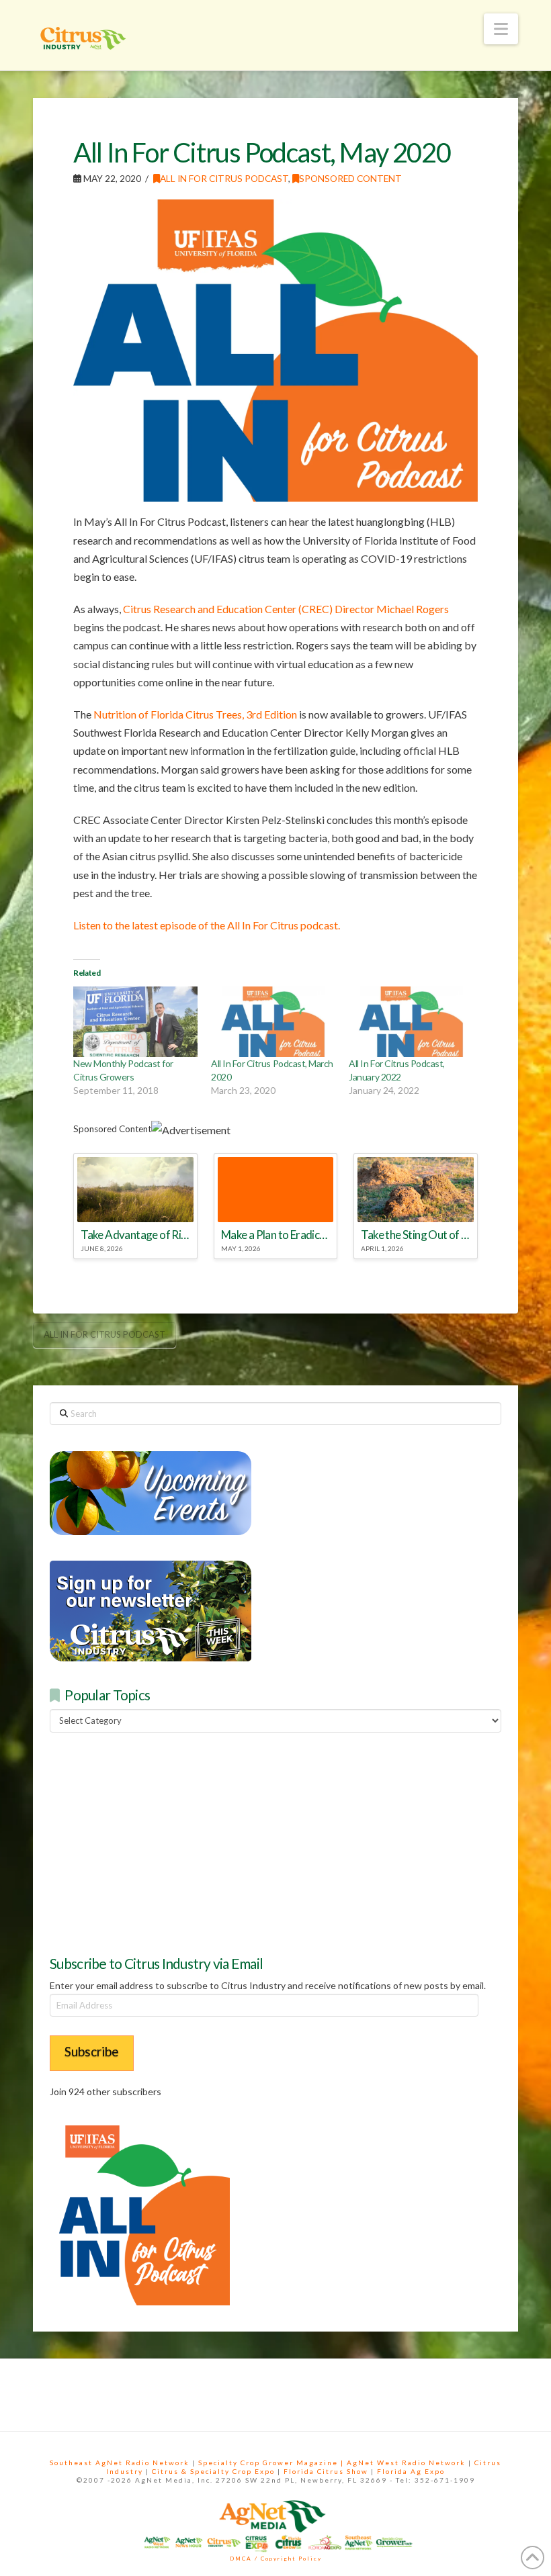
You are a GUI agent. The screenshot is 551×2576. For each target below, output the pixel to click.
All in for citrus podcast (104, 1334)
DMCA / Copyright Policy (276, 2559)
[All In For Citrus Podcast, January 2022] (411, 1022)
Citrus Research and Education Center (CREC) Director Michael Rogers (286, 609)
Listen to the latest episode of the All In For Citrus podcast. (207, 925)
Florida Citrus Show (326, 2471)
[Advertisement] (151, 1842)
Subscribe (92, 2051)
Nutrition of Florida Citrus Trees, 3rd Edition (195, 714)
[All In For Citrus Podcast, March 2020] (273, 1022)
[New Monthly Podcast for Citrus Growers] (135, 1022)
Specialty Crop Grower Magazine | (272, 2463)
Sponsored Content (350, 178)
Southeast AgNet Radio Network (120, 2463)
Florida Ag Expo (411, 2471)
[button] (501, 29)
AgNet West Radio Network (406, 2463)
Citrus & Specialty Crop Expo (213, 2471)
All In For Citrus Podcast (224, 178)
